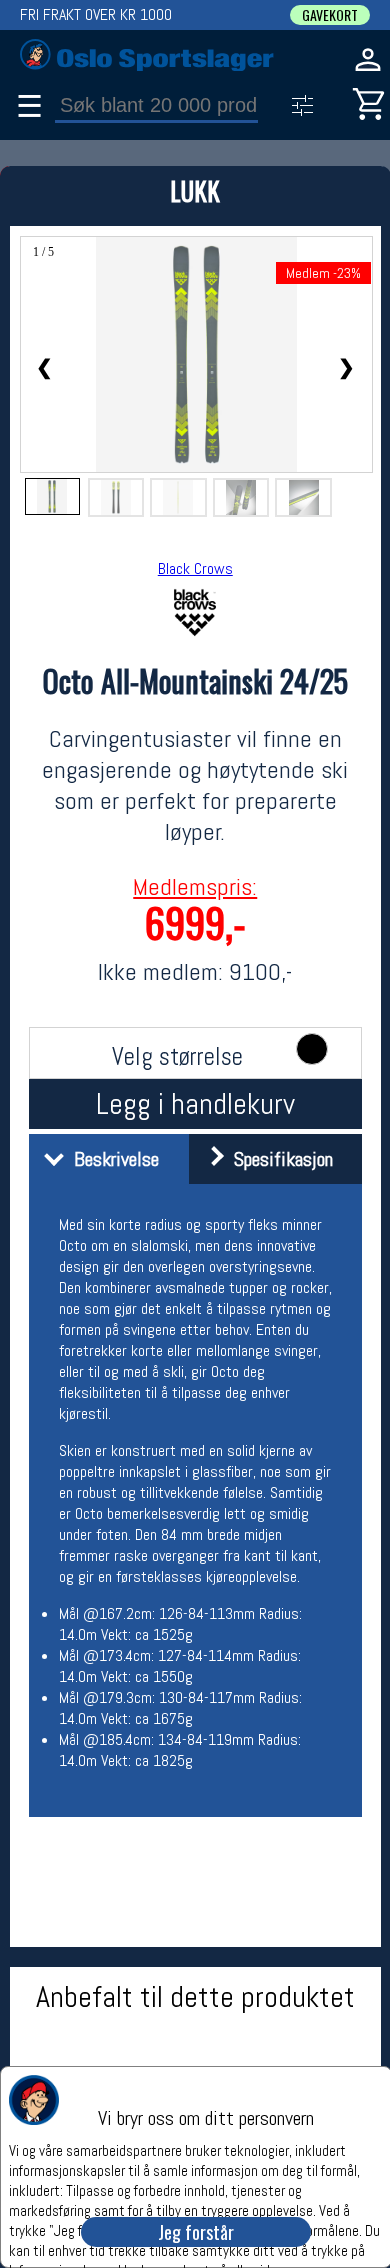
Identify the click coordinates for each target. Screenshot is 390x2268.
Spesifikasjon (278, 1159)
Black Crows (195, 568)
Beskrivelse (111, 1159)
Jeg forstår (196, 2232)
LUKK (195, 190)
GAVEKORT (330, 15)
